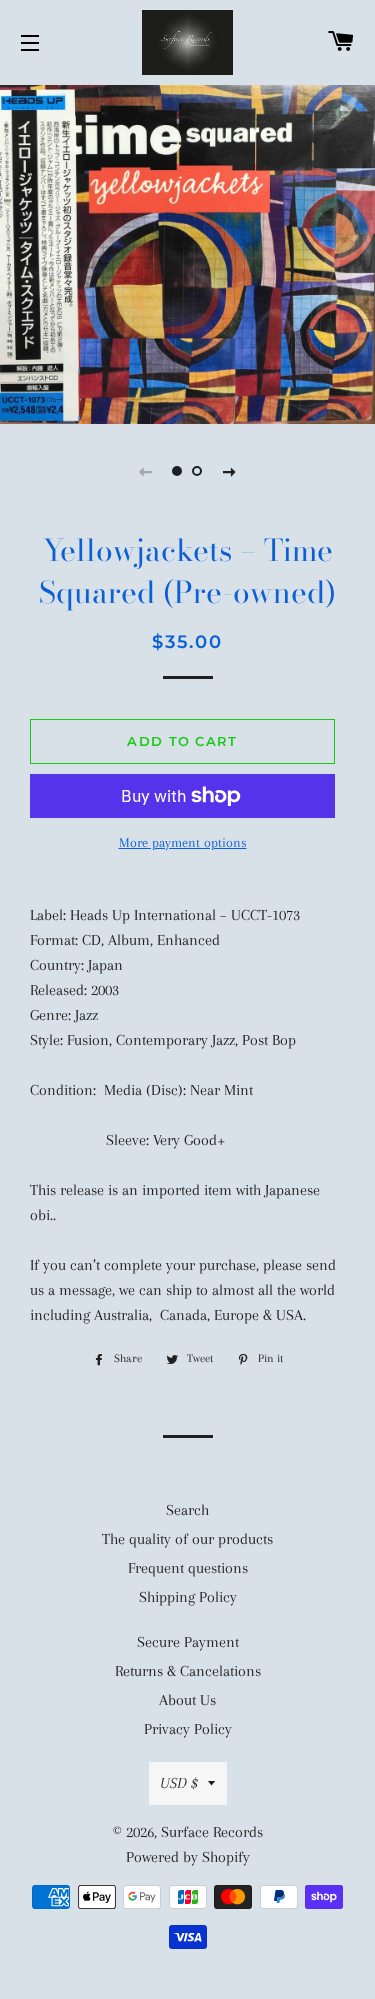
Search (187, 1510)
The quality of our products (187, 1539)
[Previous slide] (146, 471)
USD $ (179, 1783)
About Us (187, 1700)
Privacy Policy (188, 1729)
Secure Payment (188, 1642)
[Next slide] (230, 471)
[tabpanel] (187, 252)
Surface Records (212, 1832)
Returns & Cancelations (188, 1671)
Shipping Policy (188, 1597)
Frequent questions (188, 1568)
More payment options (183, 842)
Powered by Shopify (188, 1857)
